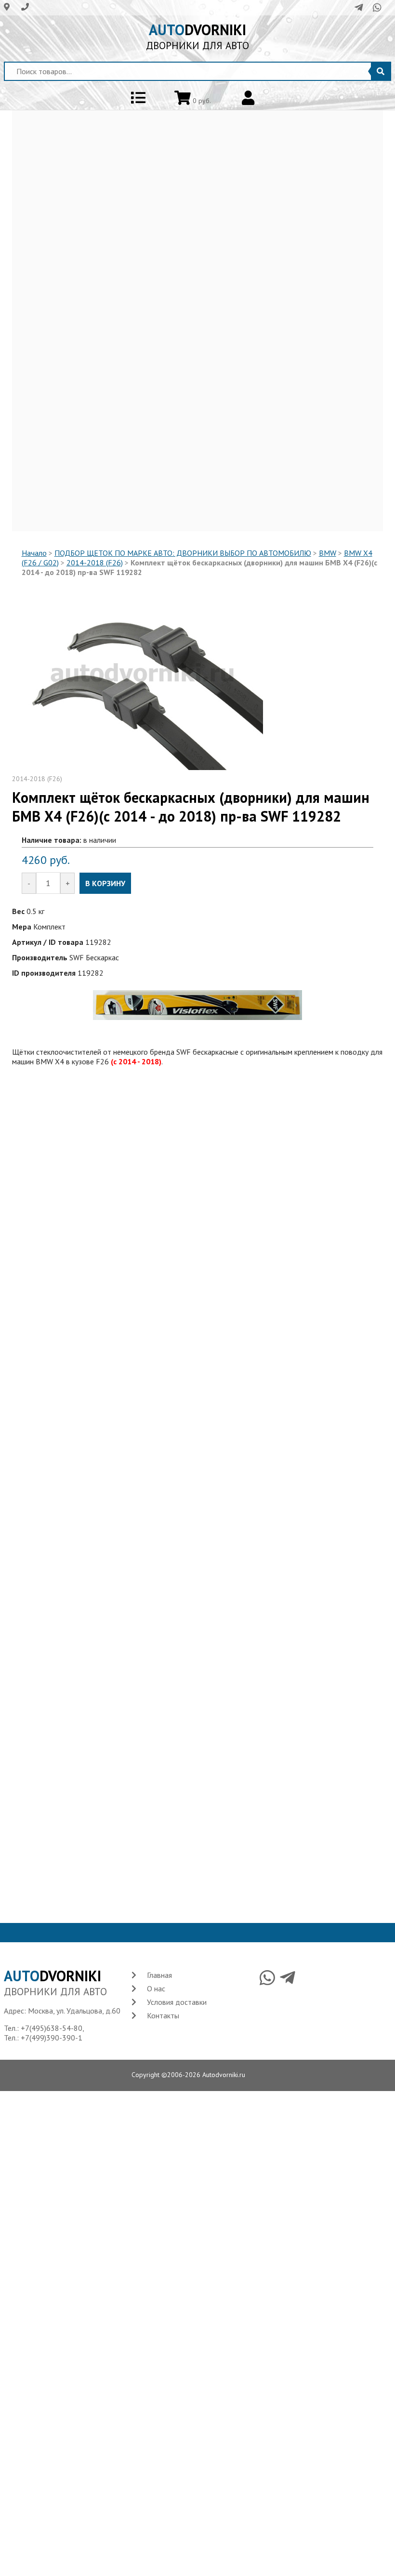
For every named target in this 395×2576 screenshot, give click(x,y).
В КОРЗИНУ (105, 883)
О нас (156, 1988)
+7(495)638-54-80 (52, 2028)
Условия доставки (177, 2002)
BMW (328, 553)
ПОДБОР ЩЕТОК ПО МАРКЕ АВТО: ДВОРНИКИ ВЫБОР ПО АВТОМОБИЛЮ (183, 553)
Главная (159, 1975)
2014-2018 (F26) (95, 562)
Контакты (163, 2015)
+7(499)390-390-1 (52, 2038)
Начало (34, 553)
